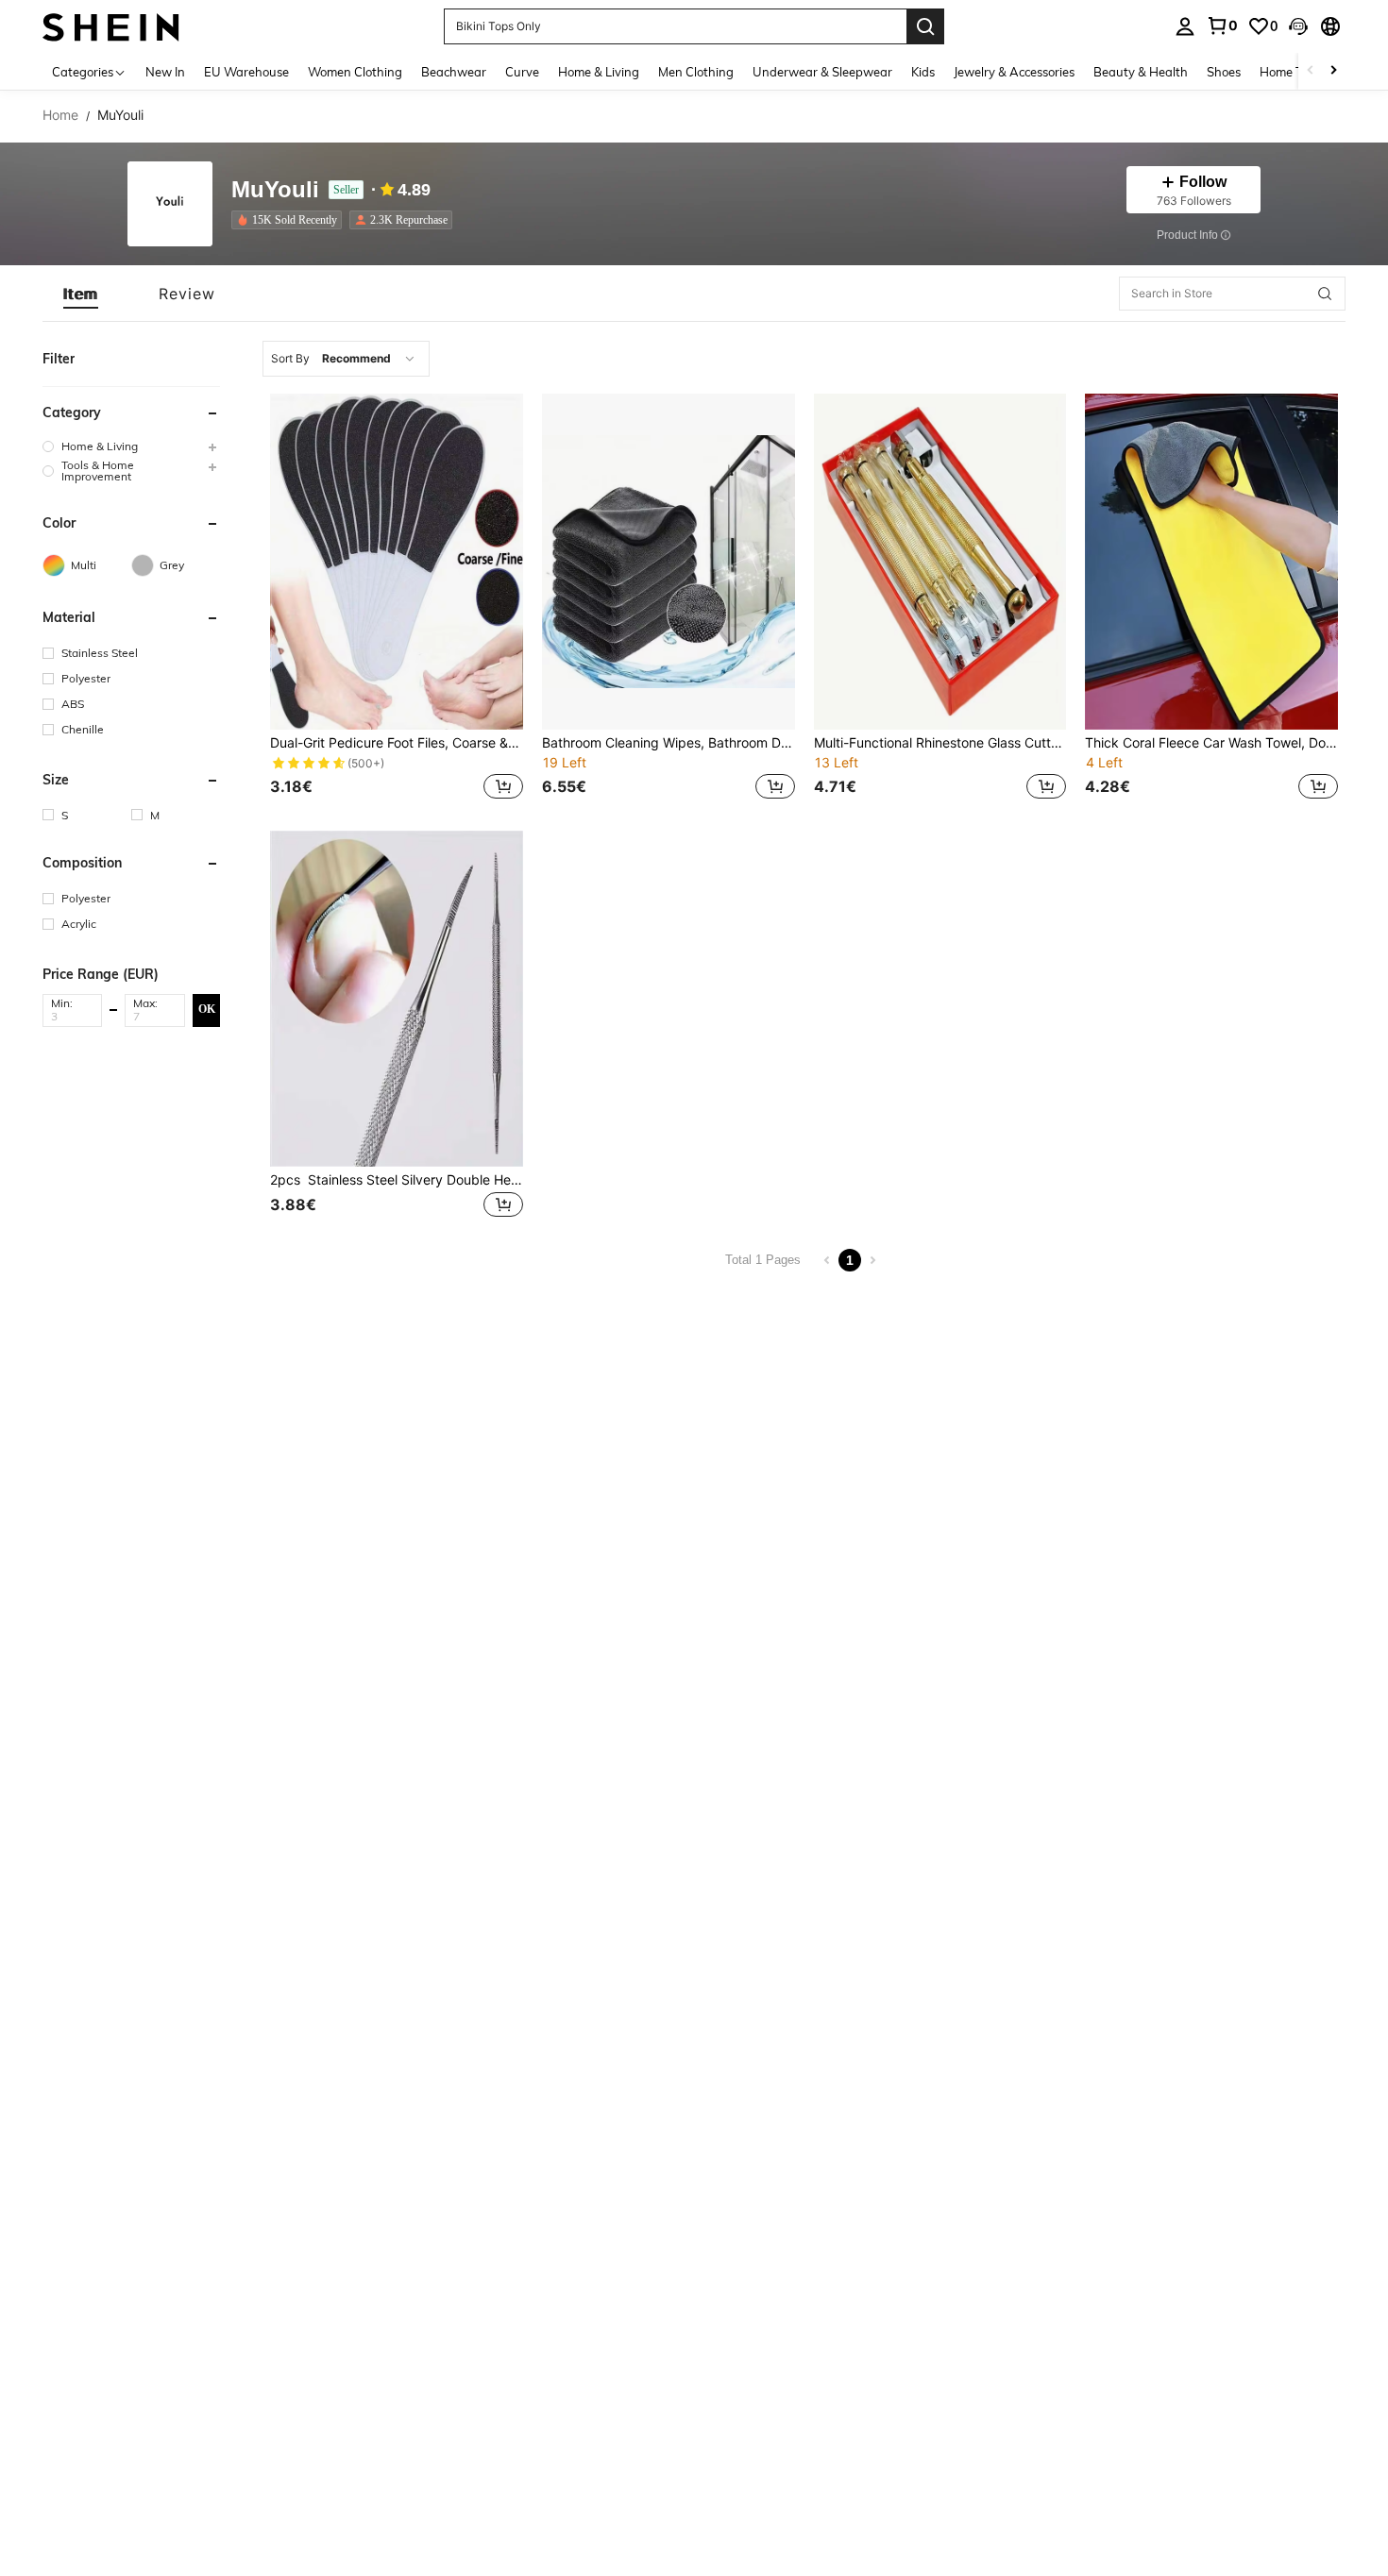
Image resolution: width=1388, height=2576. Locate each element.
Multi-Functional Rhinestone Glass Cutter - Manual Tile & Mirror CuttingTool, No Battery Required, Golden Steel (940, 743)
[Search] (925, 26)
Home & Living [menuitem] (599, 72)
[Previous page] (827, 1260)
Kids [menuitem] (923, 72)
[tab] (81, 294)
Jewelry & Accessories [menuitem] (1014, 72)
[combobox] (346, 359)
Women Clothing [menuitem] (355, 72)
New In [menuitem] (165, 72)
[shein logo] (111, 26)
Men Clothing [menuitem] (696, 72)
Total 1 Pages (763, 1260)
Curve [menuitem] (522, 72)
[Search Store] (1325, 294)
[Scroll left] (1311, 71)
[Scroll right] (1333, 71)
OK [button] (207, 1009)
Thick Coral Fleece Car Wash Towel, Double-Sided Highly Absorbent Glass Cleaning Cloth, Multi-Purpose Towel (1211, 743)
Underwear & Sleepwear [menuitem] (822, 72)
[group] (131, 446)
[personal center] (1185, 26)
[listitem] (290, 220)
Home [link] (60, 115)
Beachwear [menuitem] (454, 72)
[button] (1298, 26)
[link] (1222, 25)
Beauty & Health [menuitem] (1141, 72)
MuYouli (275, 190)
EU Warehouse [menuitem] (246, 72)
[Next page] (872, 1260)
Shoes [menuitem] (1224, 72)
